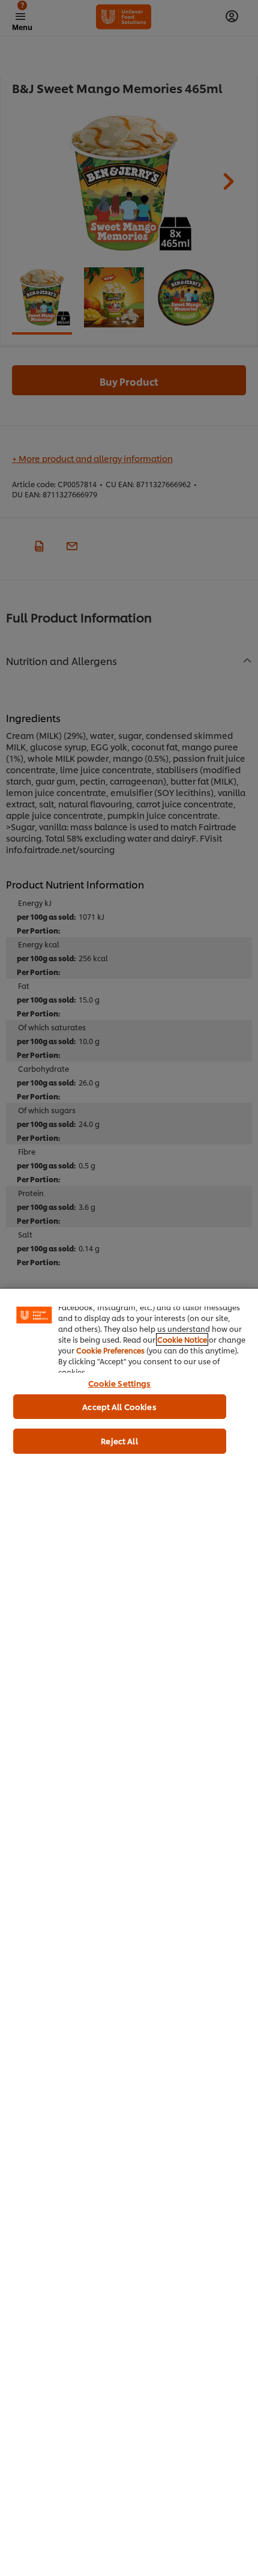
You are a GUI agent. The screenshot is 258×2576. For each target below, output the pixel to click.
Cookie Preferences (110, 1350)
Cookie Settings (120, 1383)
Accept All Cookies (119, 1406)
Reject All (119, 1441)
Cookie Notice (182, 1339)
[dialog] (129, 1932)
